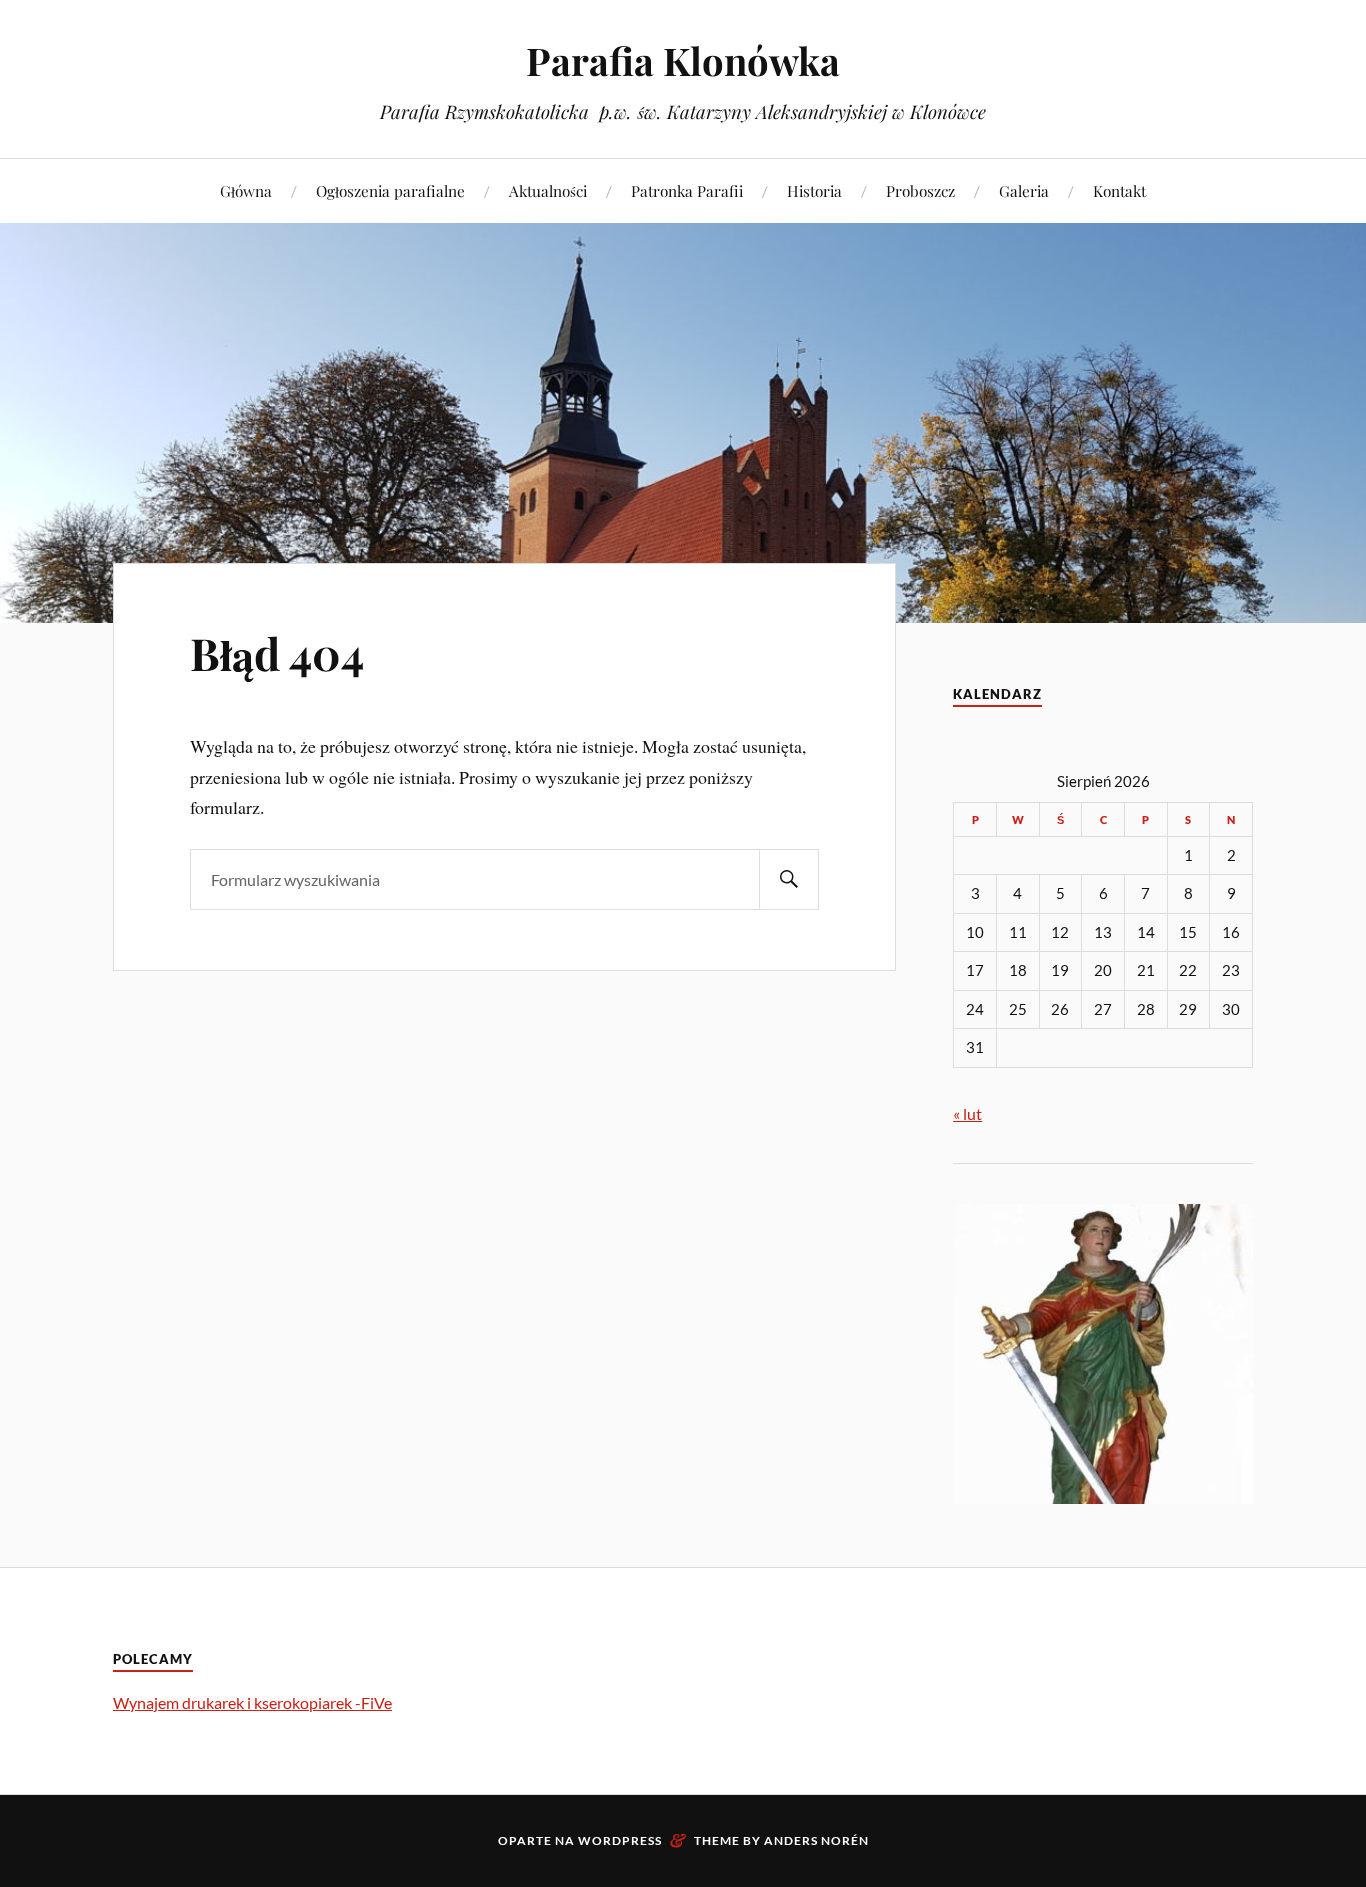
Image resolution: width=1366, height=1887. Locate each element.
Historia (814, 190)
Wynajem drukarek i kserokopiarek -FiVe (252, 1702)
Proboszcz (920, 190)
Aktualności (548, 190)
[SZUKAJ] (789, 879)
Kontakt (1119, 190)
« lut (967, 1113)
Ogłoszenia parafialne (390, 190)
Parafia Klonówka (683, 60)
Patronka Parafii (687, 190)
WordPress (620, 1840)
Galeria (1024, 190)
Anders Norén (816, 1840)
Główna (246, 190)
